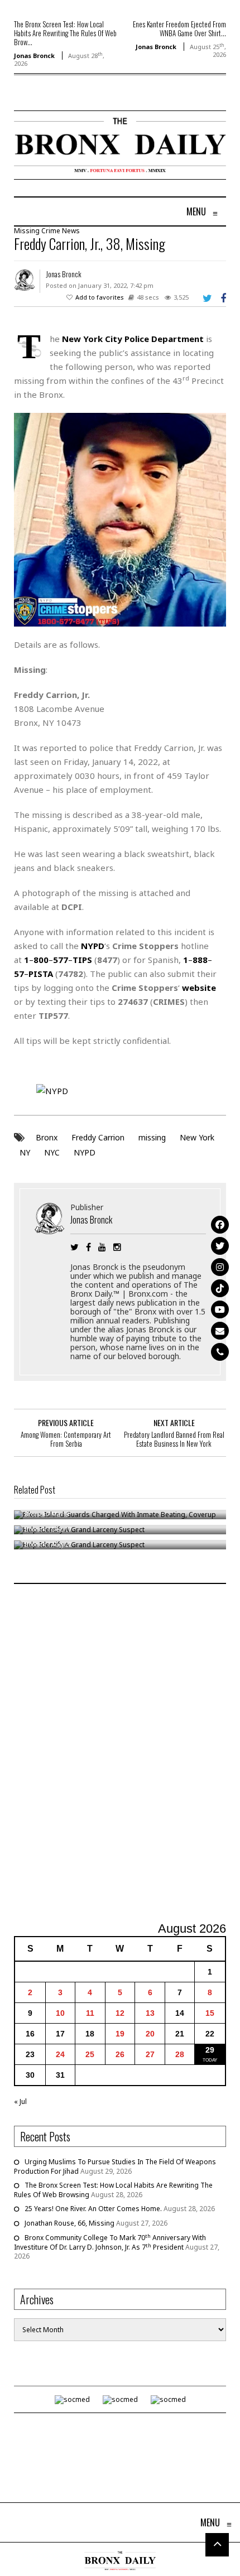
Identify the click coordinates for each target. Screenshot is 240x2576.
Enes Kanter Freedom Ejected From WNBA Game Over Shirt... (179, 28)
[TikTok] (220, 1288)
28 (180, 2054)
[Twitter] (220, 1246)
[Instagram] (220, 1267)
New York (197, 1137)
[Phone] (220, 1352)
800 (41, 960)
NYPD (85, 1152)
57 (19, 974)
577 (61, 960)
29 (210, 2050)
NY (25, 1152)
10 (60, 2013)
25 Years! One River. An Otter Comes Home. (93, 2209)
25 (90, 2054)
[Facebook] (220, 1225)
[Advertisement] (120, 1754)
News (71, 231)
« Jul (20, 2101)
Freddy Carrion (98, 1137)
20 (150, 2034)
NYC (52, 1152)
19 (120, 2034)
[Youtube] (220, 1309)
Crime (51, 231)
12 (120, 2013)
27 (150, 2054)
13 (150, 2013)
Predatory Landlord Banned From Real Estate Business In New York (174, 1439)
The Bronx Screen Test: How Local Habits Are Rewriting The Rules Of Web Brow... (65, 33)
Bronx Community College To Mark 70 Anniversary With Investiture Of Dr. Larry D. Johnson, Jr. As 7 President (110, 2242)
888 (200, 960)
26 (120, 2054)
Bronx (47, 1137)
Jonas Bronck (34, 56)
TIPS (82, 960)
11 (90, 2013)
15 (210, 2013)
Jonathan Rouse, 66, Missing (69, 2223)
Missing (27, 231)
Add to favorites (100, 297)
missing (152, 1137)
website (199, 988)
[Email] (220, 1331)
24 (60, 2054)
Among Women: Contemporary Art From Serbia (66, 1439)
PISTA (41, 974)
